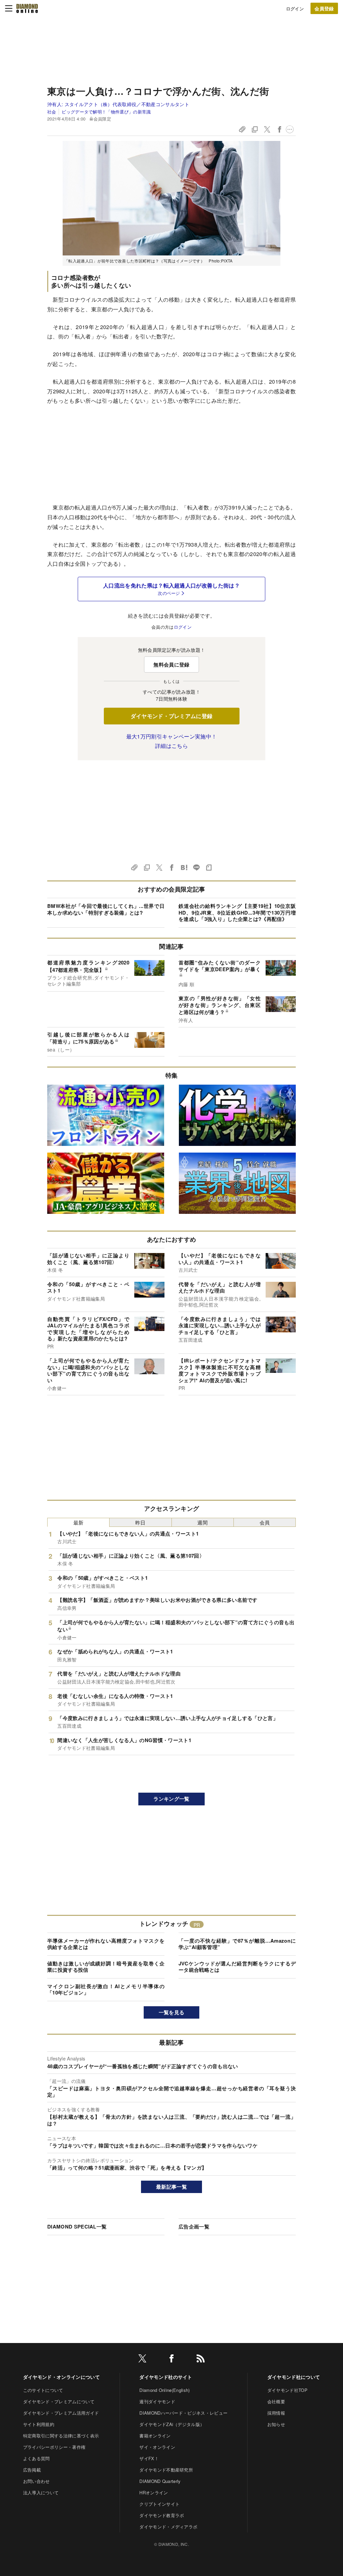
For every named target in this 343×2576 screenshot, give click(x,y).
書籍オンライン (155, 2436)
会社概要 (276, 2401)
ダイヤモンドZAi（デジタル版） (172, 2424)
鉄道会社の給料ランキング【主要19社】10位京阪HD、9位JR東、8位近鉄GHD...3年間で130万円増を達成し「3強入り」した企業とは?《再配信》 (237, 912)
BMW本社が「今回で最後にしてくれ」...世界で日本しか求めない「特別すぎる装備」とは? (106, 909)
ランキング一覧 (171, 1799)
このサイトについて (43, 2390)
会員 (265, 1522)
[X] (142, 2360)
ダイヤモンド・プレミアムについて (59, 2401)
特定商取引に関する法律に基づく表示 (61, 2436)
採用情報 (276, 2413)
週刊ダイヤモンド (157, 2401)
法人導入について (41, 2492)
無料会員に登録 (171, 665)
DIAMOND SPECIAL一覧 (77, 2227)
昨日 (141, 1522)
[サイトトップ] (27, 8)
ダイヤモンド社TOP (287, 2390)
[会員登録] (324, 8)
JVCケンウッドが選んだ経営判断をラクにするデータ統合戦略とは (237, 1967)
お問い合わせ (37, 2481)
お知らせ (276, 2424)
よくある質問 (37, 2458)
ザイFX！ (149, 2458)
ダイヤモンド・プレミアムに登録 (172, 716)
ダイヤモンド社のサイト (166, 2377)
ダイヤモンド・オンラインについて (61, 2377)
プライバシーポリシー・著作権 (54, 2447)
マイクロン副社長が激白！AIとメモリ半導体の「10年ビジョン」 (106, 1989)
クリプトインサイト (159, 2504)
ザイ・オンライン (157, 2447)
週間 (202, 1522)
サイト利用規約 (39, 2424)
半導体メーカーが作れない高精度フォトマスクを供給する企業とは (106, 1944)
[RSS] (201, 2360)
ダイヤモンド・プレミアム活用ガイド (61, 2413)
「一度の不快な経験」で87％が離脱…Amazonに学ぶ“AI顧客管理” (237, 1944)
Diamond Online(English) (164, 2390)
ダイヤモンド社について (294, 2377)
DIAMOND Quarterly (160, 2481)
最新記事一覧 (171, 2187)
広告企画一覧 (194, 2227)
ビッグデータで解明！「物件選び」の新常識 (106, 112)
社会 (52, 112)
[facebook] (171, 2360)
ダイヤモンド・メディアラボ (168, 2527)
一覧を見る (172, 2012)
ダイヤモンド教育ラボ (162, 2515)
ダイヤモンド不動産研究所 (166, 2470)
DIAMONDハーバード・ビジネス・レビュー (183, 2413)
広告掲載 (32, 2470)
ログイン (295, 9)
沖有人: (118, 104)
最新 (79, 1522)
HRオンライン (154, 2492)
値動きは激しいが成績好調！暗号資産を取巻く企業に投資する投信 (106, 1967)
